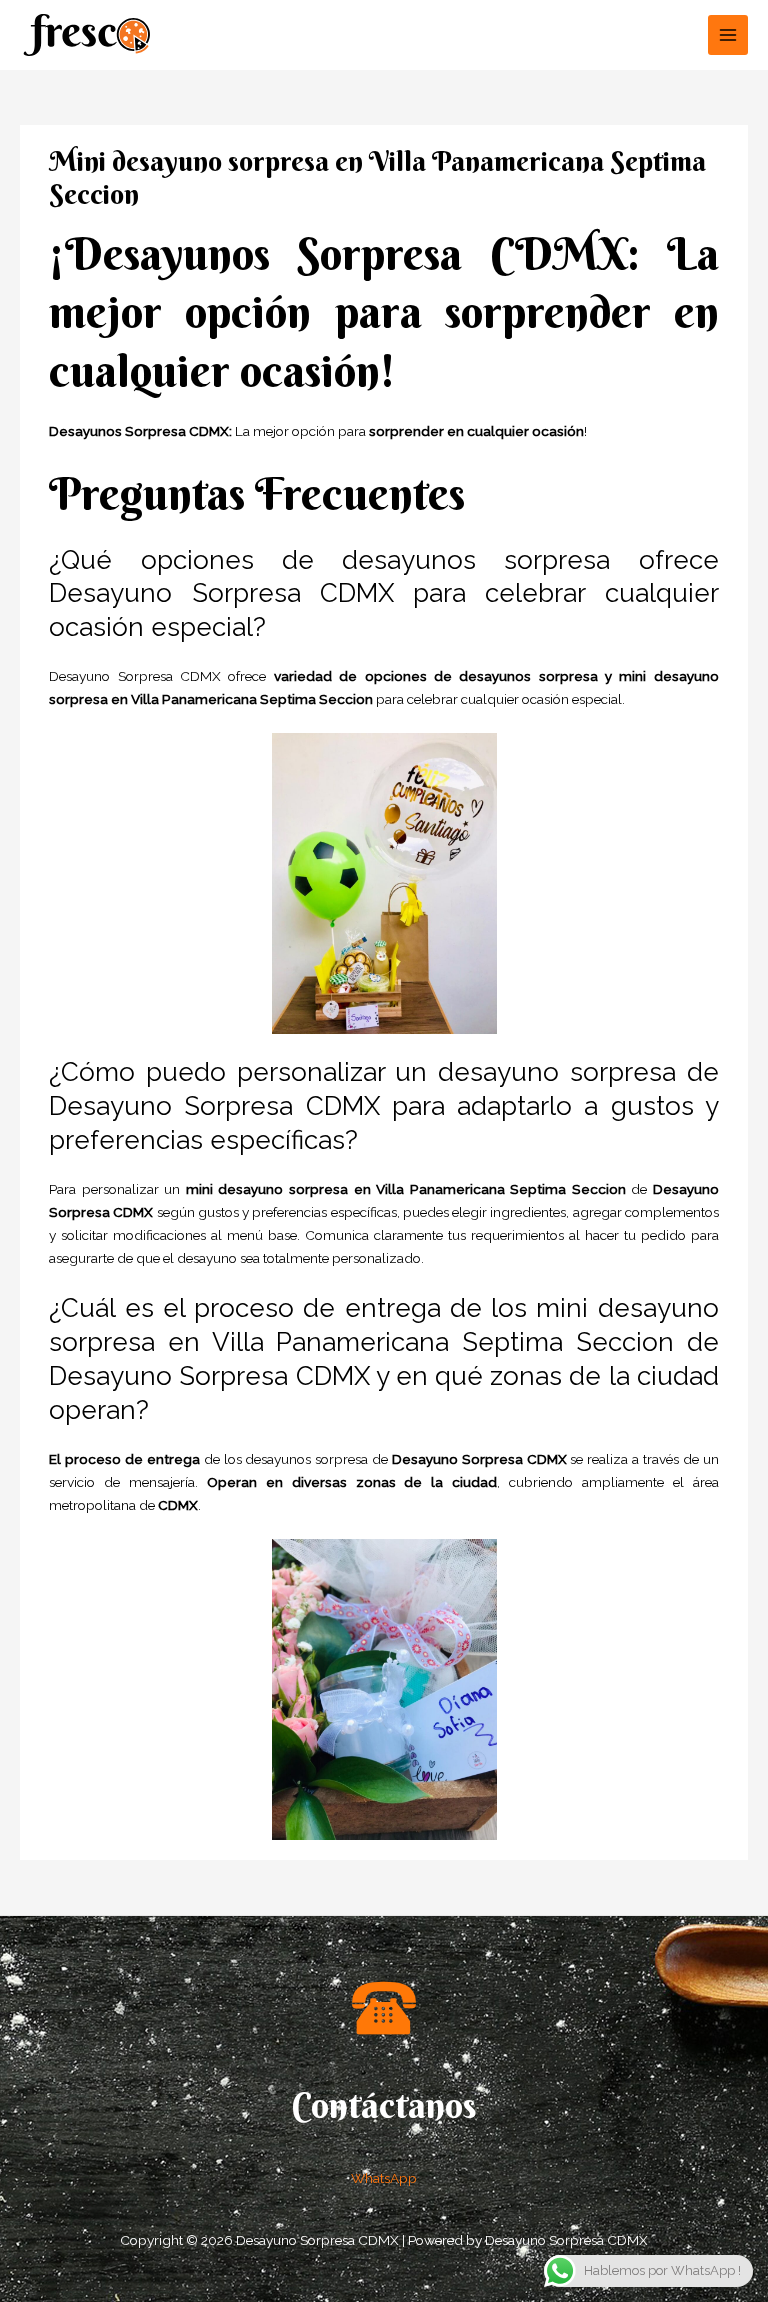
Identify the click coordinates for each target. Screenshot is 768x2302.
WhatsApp (384, 2178)
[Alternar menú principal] (728, 35)
